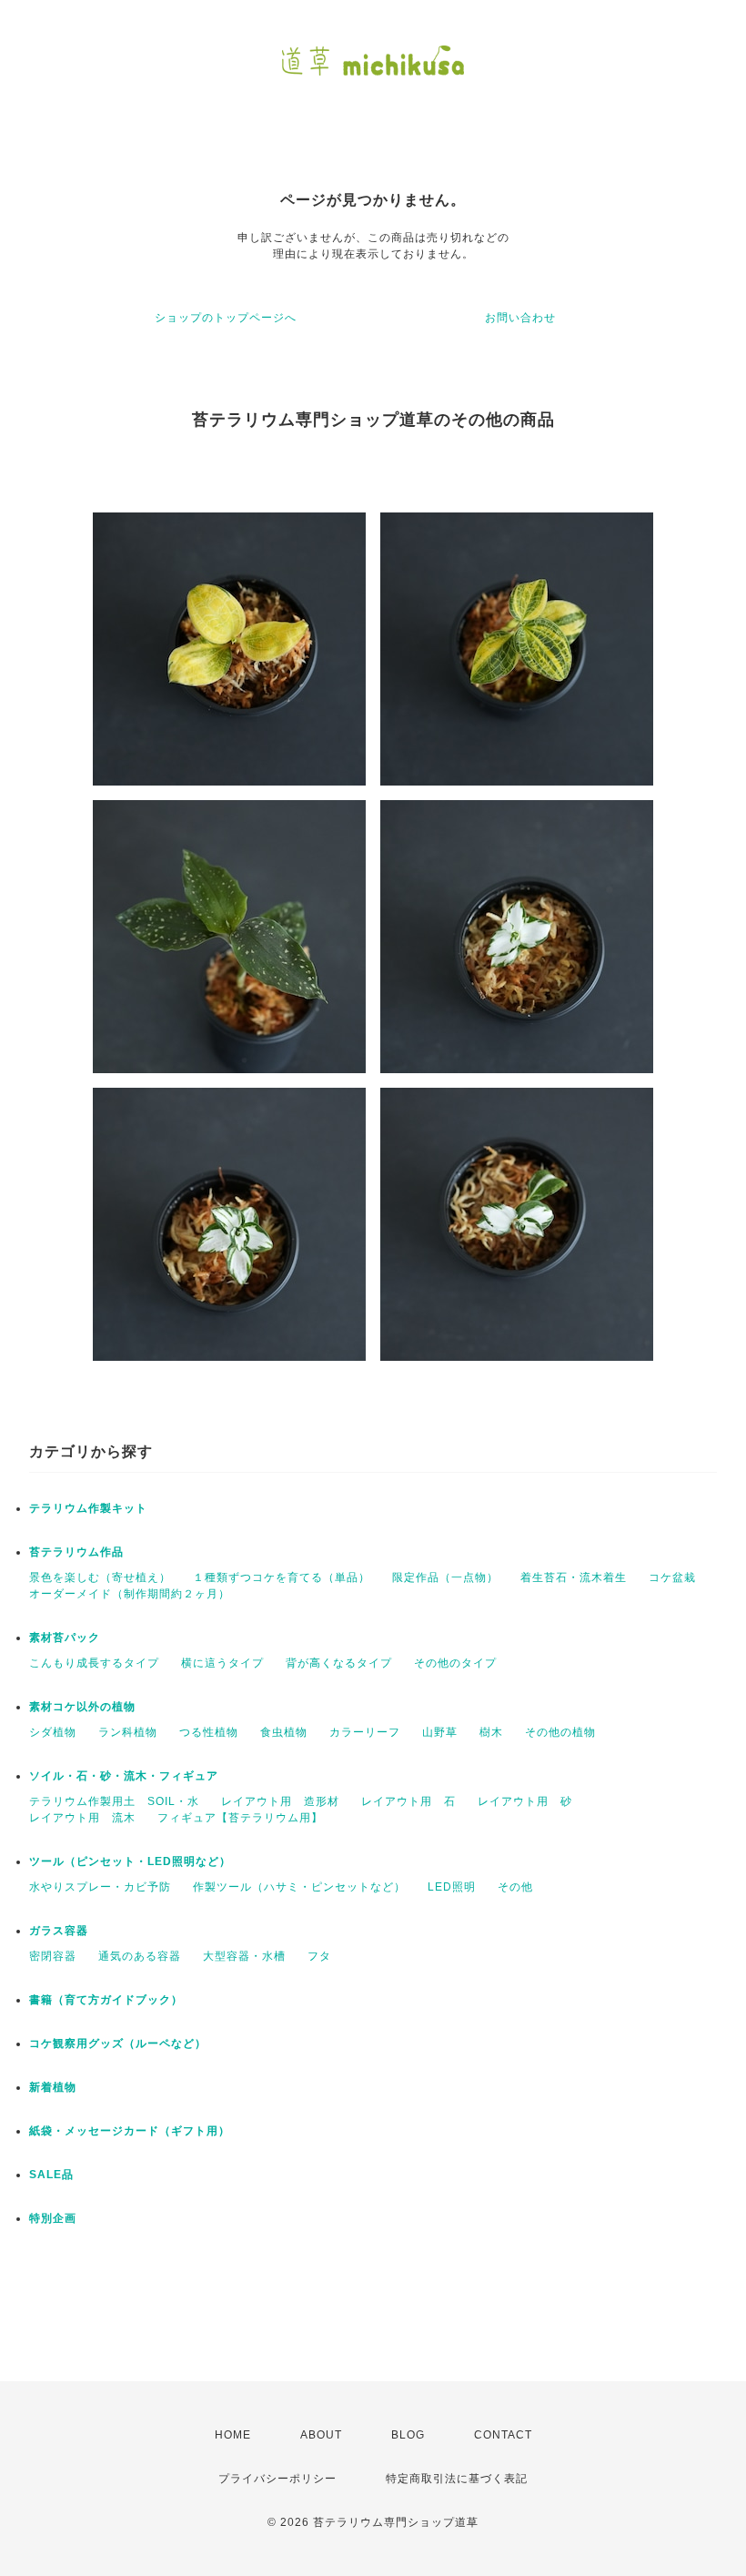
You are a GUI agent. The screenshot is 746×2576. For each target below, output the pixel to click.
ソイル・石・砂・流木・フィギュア (124, 1776)
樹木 (491, 1732)
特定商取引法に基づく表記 (457, 2479)
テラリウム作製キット (88, 1508)
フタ (319, 1956)
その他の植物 (560, 1732)
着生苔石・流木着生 (574, 1577)
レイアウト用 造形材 (280, 1801)
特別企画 (53, 2218)
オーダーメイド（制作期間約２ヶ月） (130, 1594)
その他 (515, 1887)
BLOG (408, 2435)
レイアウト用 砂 (525, 1801)
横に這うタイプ (222, 1663)
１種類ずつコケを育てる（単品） (282, 1577)
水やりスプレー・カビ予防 (100, 1887)
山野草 (440, 1732)
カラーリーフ (365, 1732)
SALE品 (51, 2175)
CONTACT (503, 2435)
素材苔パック (65, 1638)
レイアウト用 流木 (82, 1818)
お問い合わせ (520, 318)
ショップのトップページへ (226, 318)
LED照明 (452, 1887)
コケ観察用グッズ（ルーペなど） (118, 2044)
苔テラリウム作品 (76, 1552)
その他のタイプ (455, 1663)
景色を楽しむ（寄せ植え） (100, 1577)
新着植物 (53, 2087)
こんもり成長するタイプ (94, 1663)
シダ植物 (53, 1732)
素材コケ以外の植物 (82, 1707)
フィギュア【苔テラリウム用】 (240, 1818)
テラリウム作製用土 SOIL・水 (114, 1801)
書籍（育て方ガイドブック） (106, 2000)
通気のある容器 (140, 1956)
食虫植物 (284, 1732)
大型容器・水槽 (244, 1956)
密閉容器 (53, 1956)
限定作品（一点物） (445, 1577)
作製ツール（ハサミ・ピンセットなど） (299, 1887)
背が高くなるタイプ (339, 1663)
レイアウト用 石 (408, 1801)
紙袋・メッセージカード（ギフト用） (130, 2131)
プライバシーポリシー (277, 2479)
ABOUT (321, 2435)
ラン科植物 (128, 1732)
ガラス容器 (59, 1931)
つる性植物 (209, 1732)
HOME (233, 2435)
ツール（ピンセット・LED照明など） (130, 1861)
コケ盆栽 (672, 1577)
